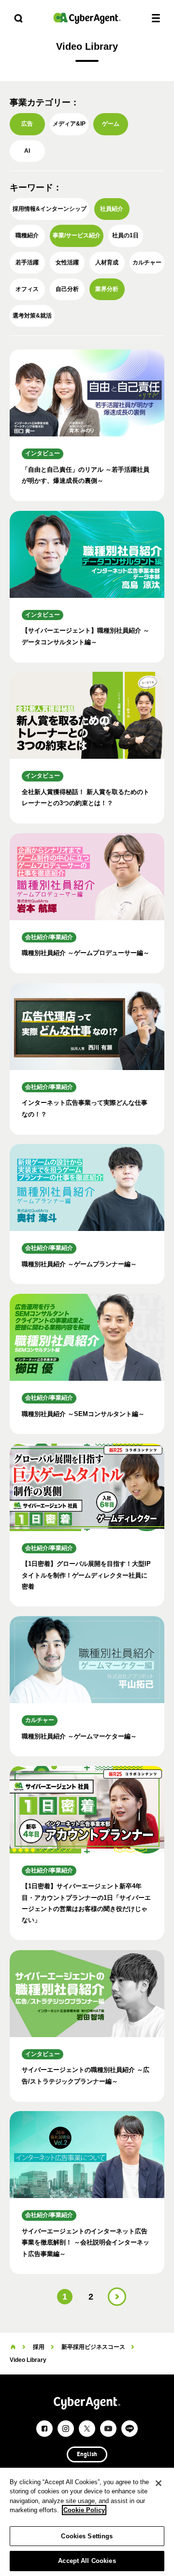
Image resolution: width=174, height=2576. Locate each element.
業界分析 (107, 289)
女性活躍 (67, 262)
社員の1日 (125, 235)
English (87, 2455)
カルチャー (147, 262)
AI (27, 151)
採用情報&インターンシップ (50, 209)
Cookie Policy (84, 2510)
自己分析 (67, 289)
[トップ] (13, 2347)
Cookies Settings (87, 2536)
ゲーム (111, 124)
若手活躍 (27, 262)
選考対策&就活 (32, 316)
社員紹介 (112, 209)
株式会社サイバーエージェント (87, 18)
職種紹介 (27, 235)
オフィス (27, 289)
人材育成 (107, 262)
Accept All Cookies (87, 2561)
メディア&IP (69, 124)
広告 (27, 124)
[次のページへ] (117, 2297)
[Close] (159, 2483)
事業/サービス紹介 (77, 235)
